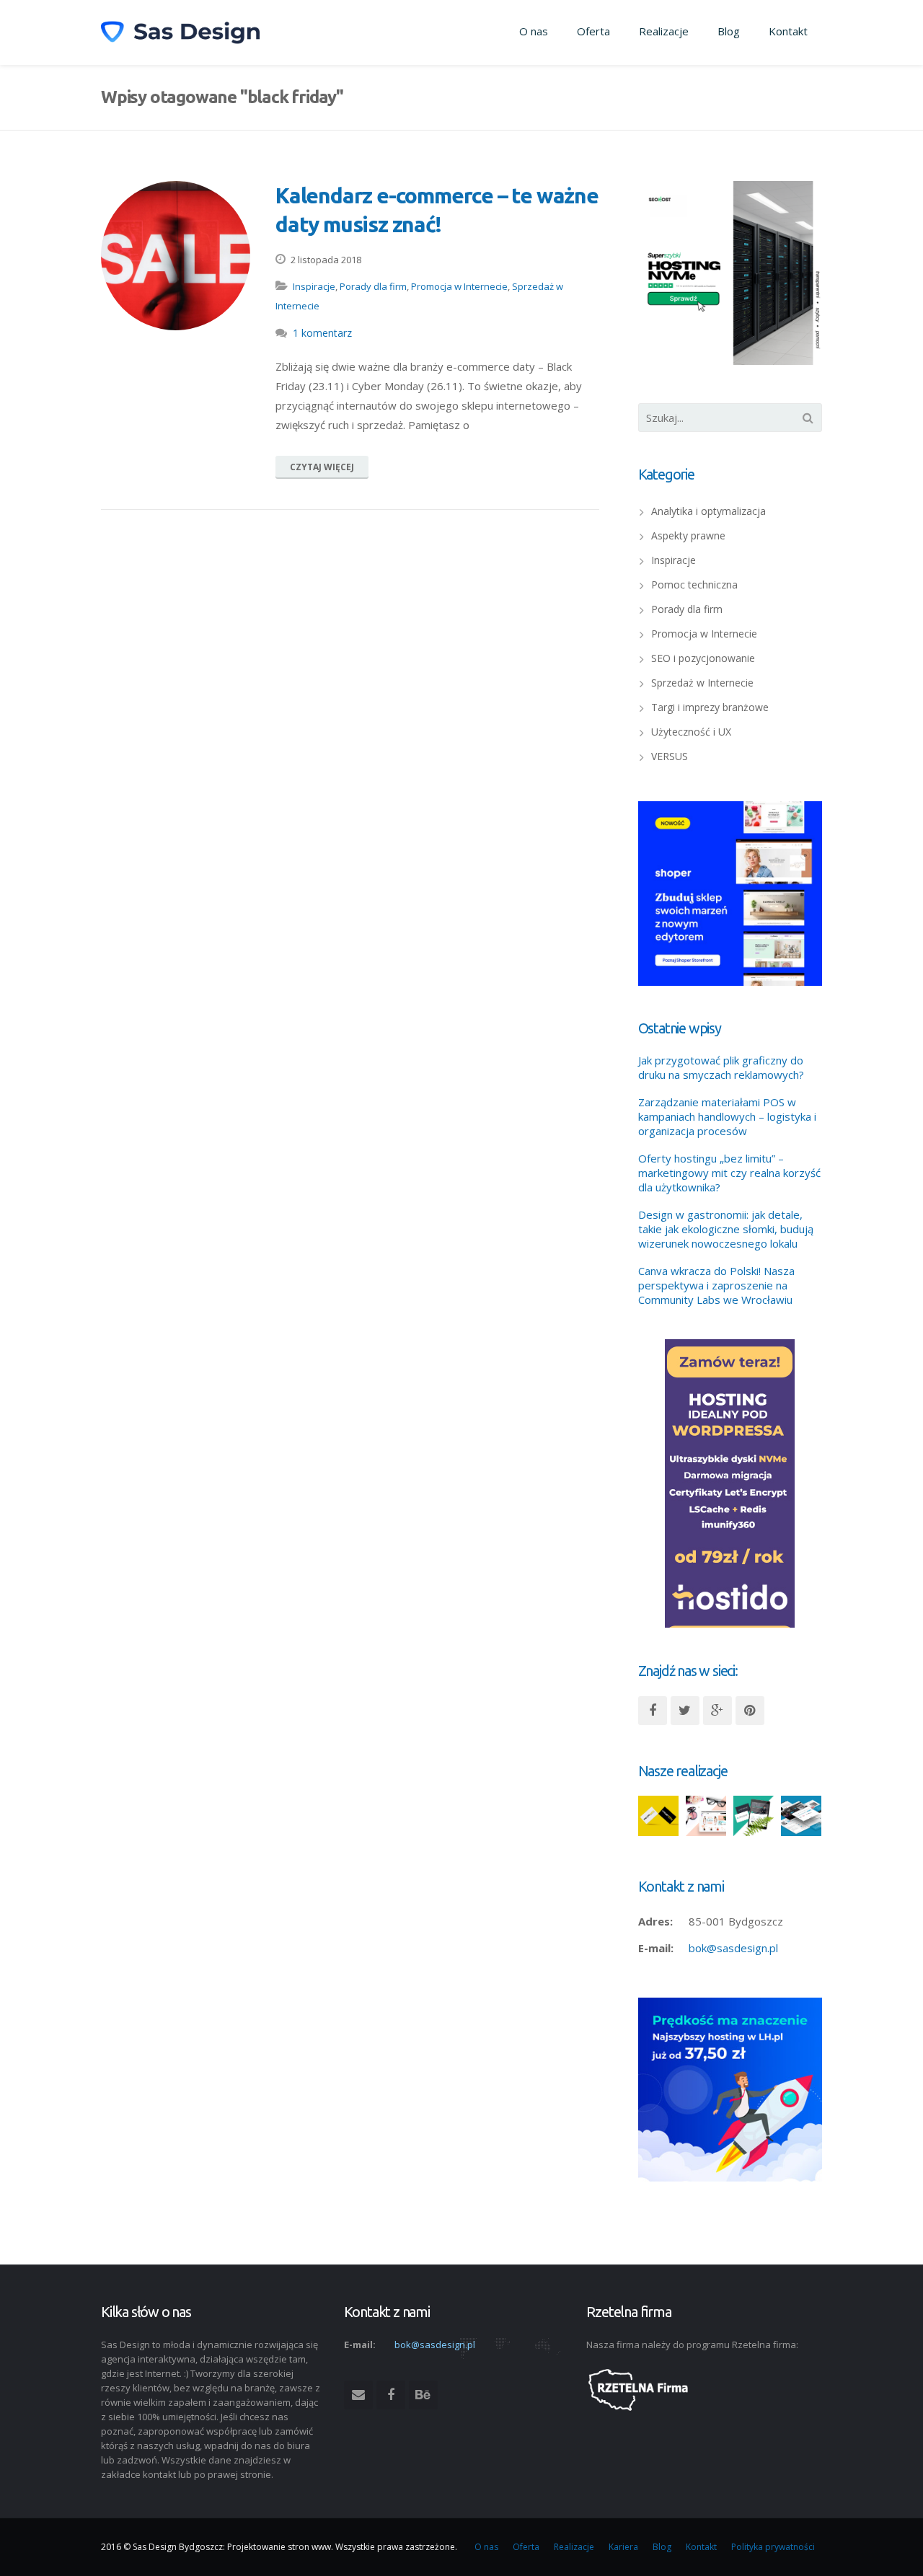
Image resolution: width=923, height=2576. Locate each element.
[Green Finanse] (754, 1816)
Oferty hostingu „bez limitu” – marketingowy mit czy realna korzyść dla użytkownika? (729, 1173)
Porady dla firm (373, 286)
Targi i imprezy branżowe (710, 707)
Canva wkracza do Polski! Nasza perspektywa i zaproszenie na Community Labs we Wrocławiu (716, 1285)
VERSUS (670, 756)
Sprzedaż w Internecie (702, 683)
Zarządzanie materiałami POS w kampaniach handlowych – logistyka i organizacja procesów (727, 1116)
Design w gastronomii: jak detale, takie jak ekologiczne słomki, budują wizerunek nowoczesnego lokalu (726, 1229)
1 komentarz (322, 333)
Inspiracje (314, 286)
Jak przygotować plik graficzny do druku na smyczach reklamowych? (721, 1067)
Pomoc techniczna (694, 585)
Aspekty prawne (688, 535)
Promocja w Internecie (459, 286)
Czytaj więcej (322, 467)
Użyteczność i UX (691, 732)
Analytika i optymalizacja (708, 511)
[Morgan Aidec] (658, 1816)
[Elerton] (801, 1816)
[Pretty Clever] (706, 1816)
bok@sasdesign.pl (733, 1948)
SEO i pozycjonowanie (703, 658)
